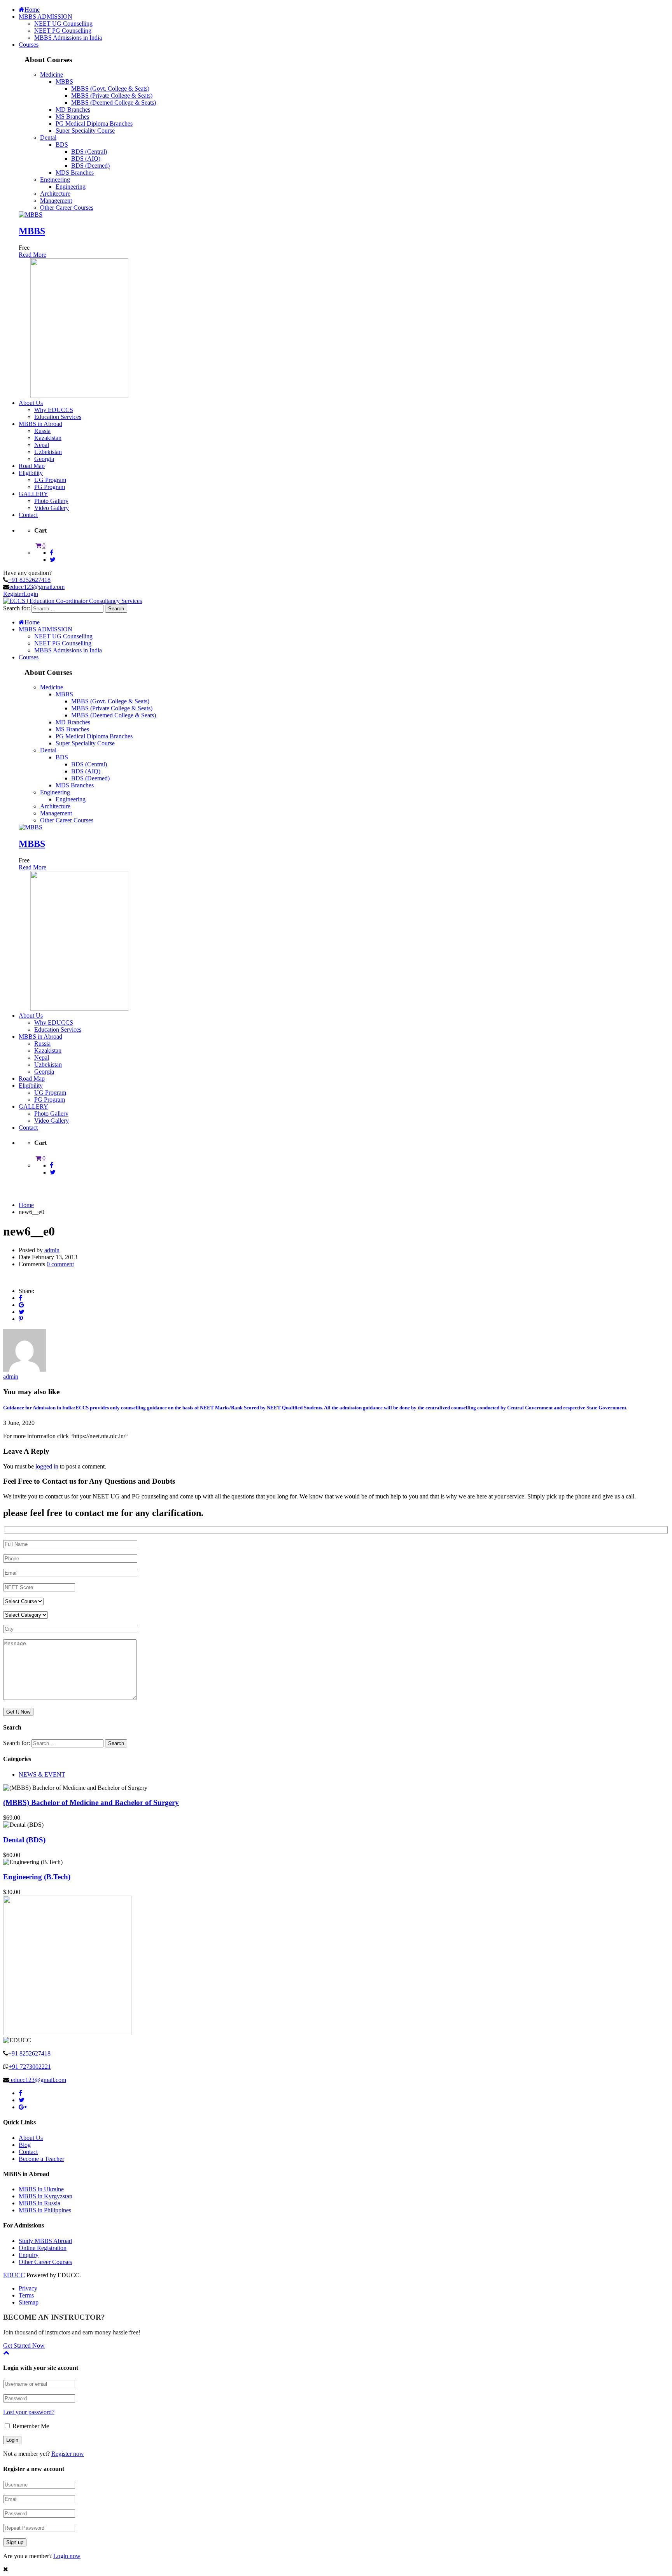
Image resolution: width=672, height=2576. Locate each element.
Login (31, 594)
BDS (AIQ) (86, 159)
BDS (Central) (89, 152)
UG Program (50, 480)
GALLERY (33, 494)
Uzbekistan (48, 452)
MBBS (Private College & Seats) (112, 96)
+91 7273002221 (30, 2067)
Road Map (32, 466)
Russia (42, 431)
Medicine (52, 74)
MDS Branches (75, 173)
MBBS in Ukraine (41, 2189)
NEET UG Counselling (63, 24)
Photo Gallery (51, 501)
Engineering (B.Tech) (37, 1877)
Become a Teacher (41, 2159)
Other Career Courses (67, 208)
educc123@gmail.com (37, 587)
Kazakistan (48, 438)
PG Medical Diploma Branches (94, 124)
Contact (28, 515)
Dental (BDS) (24, 1840)
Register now (68, 2454)
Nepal (42, 445)
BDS (62, 145)
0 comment (60, 1264)
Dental (48, 138)
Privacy (28, 2288)
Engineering (55, 180)
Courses (29, 45)
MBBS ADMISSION (45, 17)
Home (32, 10)
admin (52, 1250)
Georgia (44, 459)
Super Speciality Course (85, 131)
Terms (26, 2295)
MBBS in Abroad (40, 424)
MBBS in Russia (39, 2203)
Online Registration (43, 2248)
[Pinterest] (21, 1319)
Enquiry (29, 2255)
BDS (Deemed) (90, 166)
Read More (32, 255)
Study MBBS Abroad (45, 2241)
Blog (25, 2145)
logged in (47, 1466)
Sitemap (29, 2302)
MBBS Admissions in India (68, 38)
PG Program (50, 487)
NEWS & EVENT (42, 1774)
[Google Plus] (21, 1305)
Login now (67, 2556)
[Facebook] (20, 1298)
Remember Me (30, 2426)
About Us (31, 403)
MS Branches (72, 117)
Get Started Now (24, 2346)
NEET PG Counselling (63, 31)
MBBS (64, 81)
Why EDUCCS (54, 410)
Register (13, 594)
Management (56, 201)
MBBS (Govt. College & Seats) (110, 88)
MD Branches (73, 110)
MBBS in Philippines (45, 2210)
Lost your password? (29, 2412)
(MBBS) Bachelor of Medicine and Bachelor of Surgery (91, 1802)
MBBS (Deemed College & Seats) (114, 103)
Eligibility (31, 473)
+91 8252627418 (29, 580)
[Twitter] (22, 1312)
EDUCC (14, 2275)
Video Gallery (52, 508)
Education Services (58, 417)
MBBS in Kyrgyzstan (45, 2196)
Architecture (55, 194)
